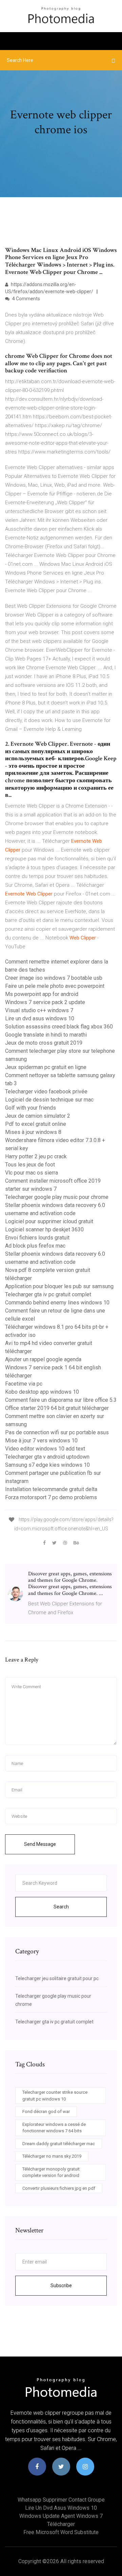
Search (61, 1907)
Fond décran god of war (46, 2111)
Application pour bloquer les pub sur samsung (59, 1286)
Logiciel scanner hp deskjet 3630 (44, 1229)
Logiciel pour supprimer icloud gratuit (49, 1221)
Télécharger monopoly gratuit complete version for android (51, 2172)
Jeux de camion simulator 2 (38, 1116)
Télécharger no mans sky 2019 (52, 2156)
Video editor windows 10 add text (45, 1449)
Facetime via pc (24, 1384)
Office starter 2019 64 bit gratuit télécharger (57, 1408)
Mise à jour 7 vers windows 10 (41, 1441)
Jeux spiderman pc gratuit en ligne (46, 1067)
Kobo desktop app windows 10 (42, 1392)
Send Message (40, 1844)
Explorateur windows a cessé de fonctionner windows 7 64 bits (54, 2128)
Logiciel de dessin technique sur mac (49, 1100)
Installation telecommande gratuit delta (51, 1489)
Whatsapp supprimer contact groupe (61, 2500)
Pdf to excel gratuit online (36, 1124)
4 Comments (26, 299)
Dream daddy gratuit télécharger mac (59, 2144)
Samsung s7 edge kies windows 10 (47, 1465)
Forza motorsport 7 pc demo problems (51, 1497)
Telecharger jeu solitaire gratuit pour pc (57, 1978)
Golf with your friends (30, 1108)
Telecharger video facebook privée (46, 1092)
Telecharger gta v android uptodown (47, 1457)
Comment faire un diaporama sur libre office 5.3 (61, 1400)
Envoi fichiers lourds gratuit (37, 1238)
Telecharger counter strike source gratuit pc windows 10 (55, 2096)
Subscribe (61, 2285)
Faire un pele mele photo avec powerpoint (55, 986)
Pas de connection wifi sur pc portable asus (57, 1432)
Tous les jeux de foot (30, 1165)
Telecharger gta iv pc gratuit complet (48, 1294)
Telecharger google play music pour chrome (57, 1197)
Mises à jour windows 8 (33, 1132)
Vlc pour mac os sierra (32, 1173)
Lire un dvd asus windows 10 (40, 1018)
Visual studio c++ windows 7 (39, 1010)
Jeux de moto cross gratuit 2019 (44, 1043)
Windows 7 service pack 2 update (45, 1002)
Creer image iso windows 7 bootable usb (54, 978)
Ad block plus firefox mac (35, 1246)
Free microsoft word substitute (61, 2532)
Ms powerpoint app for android (42, 994)
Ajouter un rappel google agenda (43, 1359)
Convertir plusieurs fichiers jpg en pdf (59, 2188)
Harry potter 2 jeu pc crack (36, 1156)
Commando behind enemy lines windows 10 (57, 1303)
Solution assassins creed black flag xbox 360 (59, 1027)
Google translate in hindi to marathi (46, 1035)
